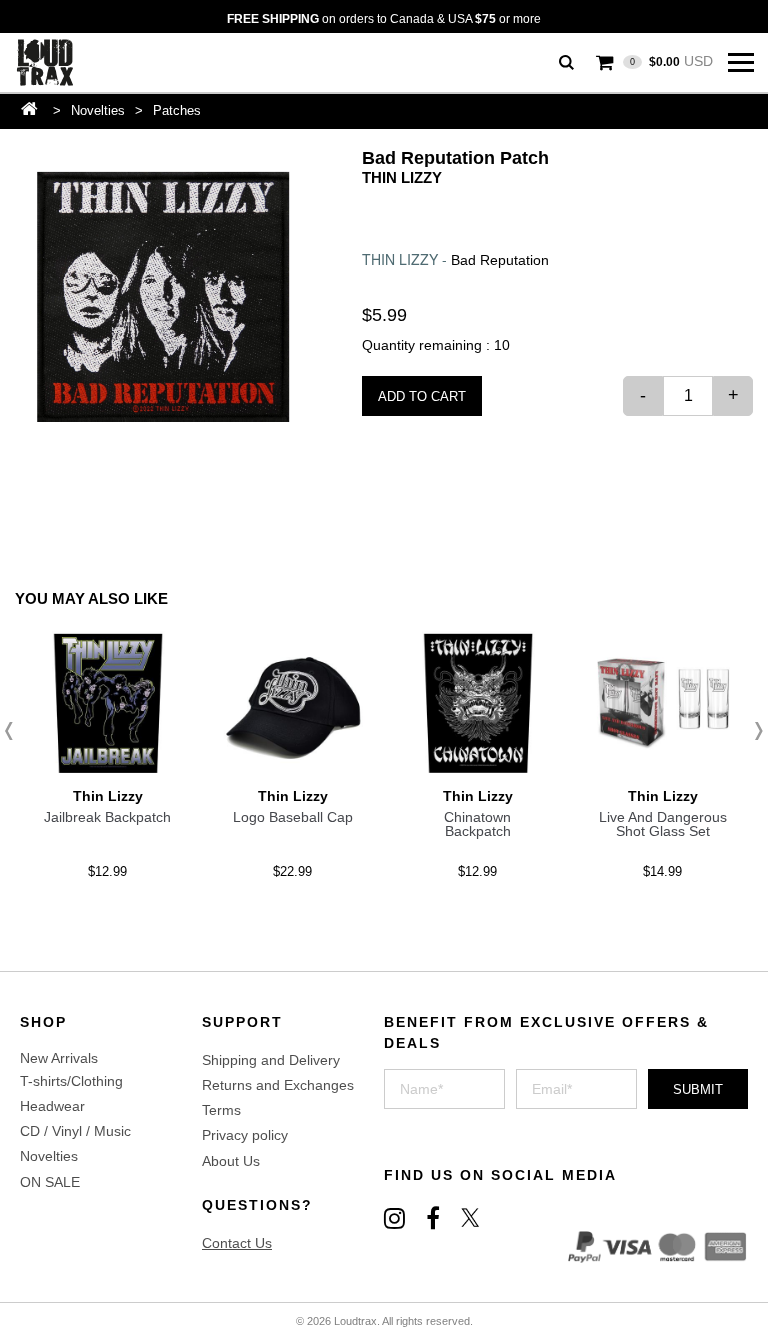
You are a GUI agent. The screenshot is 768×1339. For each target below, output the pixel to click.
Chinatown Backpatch (477, 824)
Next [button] (753, 731)
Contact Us (237, 1243)
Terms (221, 1110)
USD (671, 61)
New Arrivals (59, 1058)
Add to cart (422, 396)
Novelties (98, 110)
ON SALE (50, 1182)
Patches (177, 110)
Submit (698, 1089)
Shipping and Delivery (271, 1060)
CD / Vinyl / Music (75, 1131)
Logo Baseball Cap (293, 817)
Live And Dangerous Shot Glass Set (663, 824)
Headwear (52, 1106)
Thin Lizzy (402, 177)
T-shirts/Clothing (71, 1081)
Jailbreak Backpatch (107, 817)
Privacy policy (245, 1135)
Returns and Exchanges (278, 1085)
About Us (231, 1161)
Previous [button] (15, 731)
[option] (163, 297)
